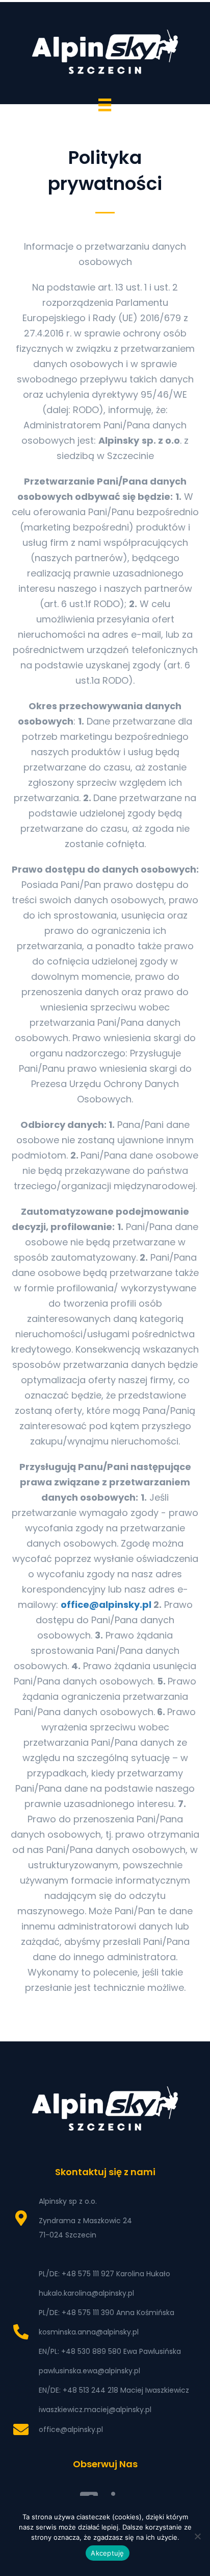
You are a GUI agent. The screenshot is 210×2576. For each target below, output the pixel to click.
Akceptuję (107, 2553)
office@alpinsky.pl (106, 1605)
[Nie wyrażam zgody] (197, 2536)
